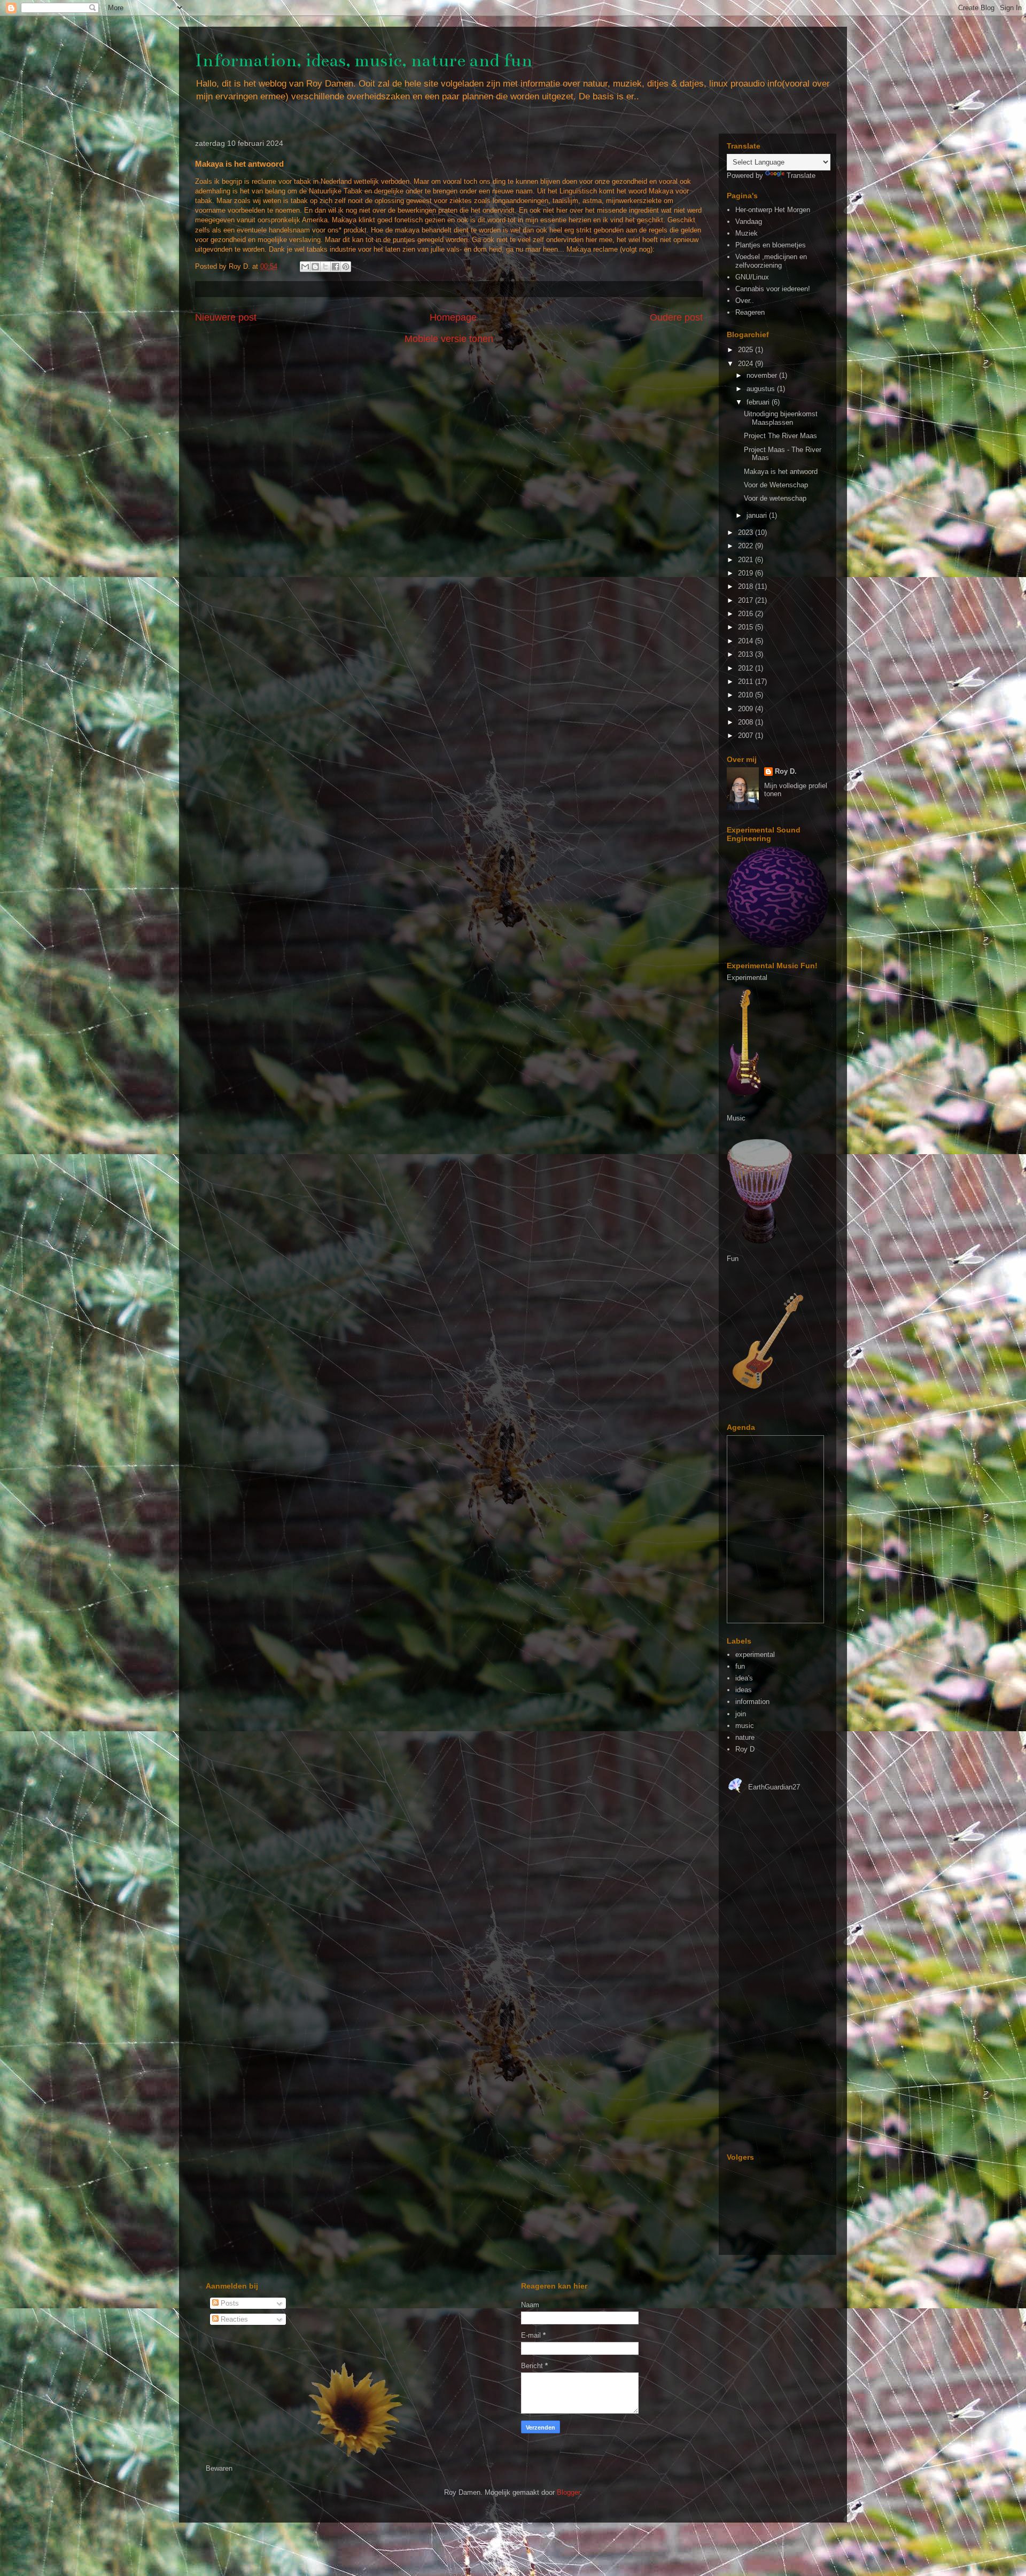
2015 (747, 627)
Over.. (745, 301)
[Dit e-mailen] (305, 267)
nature (745, 1737)
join (741, 1714)
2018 (747, 586)
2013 (747, 654)
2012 (747, 668)
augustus (762, 389)
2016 (747, 614)
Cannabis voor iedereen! (773, 289)
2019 (747, 573)
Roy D (745, 1749)
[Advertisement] (759, 1979)
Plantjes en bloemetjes (771, 245)
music (745, 1726)
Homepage (453, 317)
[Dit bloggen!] (315, 267)
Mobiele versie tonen (449, 339)
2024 (747, 364)
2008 (747, 722)
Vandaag (749, 221)
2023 (747, 532)
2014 (747, 641)
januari (758, 515)
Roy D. (786, 771)
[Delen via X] (325, 267)
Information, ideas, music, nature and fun (364, 60)
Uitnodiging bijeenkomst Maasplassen (781, 418)
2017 (747, 600)
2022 (747, 546)
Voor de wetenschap (775, 498)
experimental (755, 1655)
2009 (747, 709)
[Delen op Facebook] (336, 267)
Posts (229, 2303)
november (763, 375)
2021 (747, 560)
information (752, 1702)
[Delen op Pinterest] (346, 267)
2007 (747, 736)
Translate (801, 176)
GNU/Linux (752, 277)
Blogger (568, 2492)
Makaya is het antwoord (781, 472)
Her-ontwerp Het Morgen (773, 210)
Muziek (747, 233)
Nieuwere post (226, 317)
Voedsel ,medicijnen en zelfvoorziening (771, 261)
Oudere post (676, 317)
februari (759, 402)
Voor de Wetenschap (776, 485)
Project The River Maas (780, 436)
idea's (744, 1678)
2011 (747, 682)
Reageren (750, 312)
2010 (747, 695)
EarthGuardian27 (774, 1787)
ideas (744, 1690)
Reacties (233, 2319)
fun (740, 1666)
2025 (747, 350)
